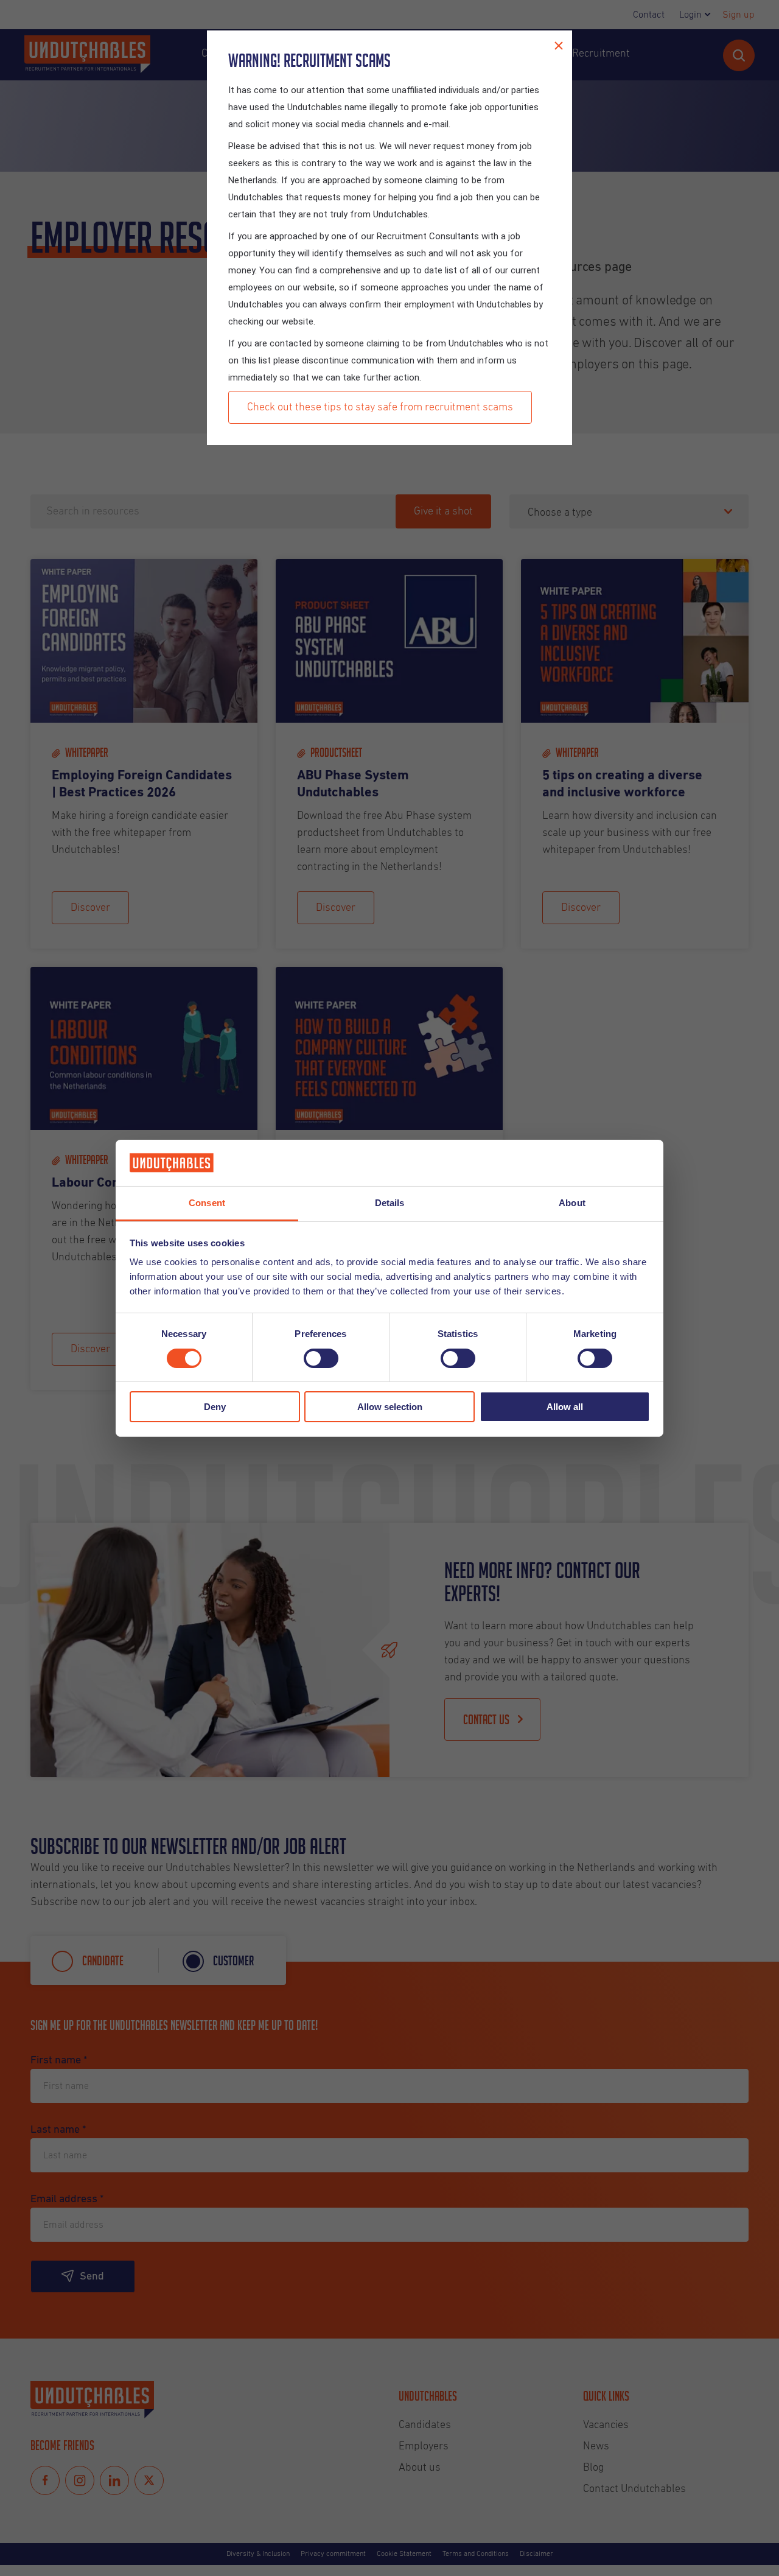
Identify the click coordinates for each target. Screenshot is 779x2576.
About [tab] (572, 1203)
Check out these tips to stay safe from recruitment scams (380, 407)
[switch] (321, 1358)
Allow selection (390, 1407)
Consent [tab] (207, 1203)
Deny (215, 1407)
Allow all (565, 1407)
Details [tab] (390, 1203)
